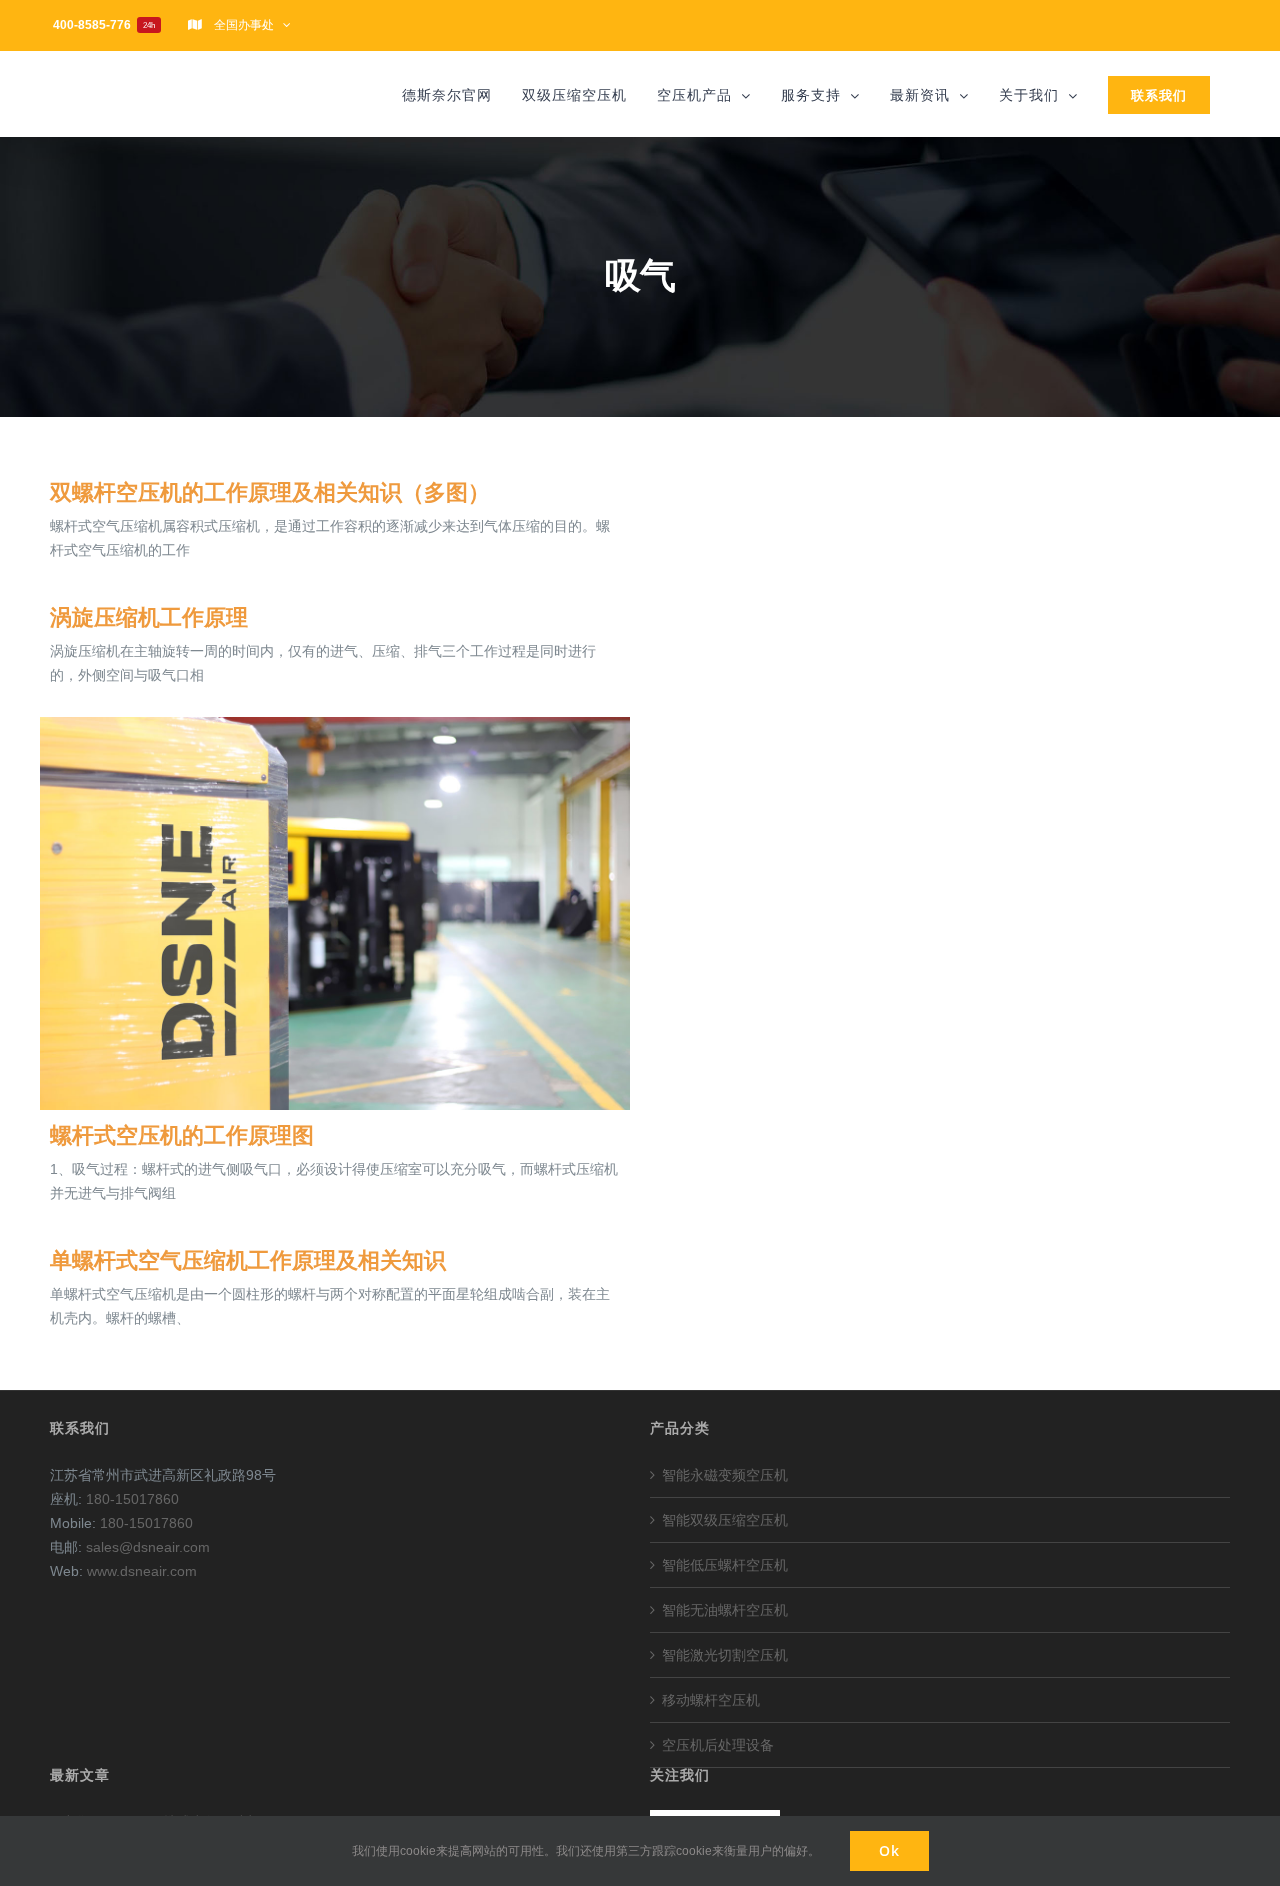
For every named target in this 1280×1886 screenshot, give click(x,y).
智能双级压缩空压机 (725, 1520)
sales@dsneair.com (148, 1547)
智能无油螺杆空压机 (725, 1610)
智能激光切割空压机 (725, 1655)
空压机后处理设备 (718, 1745)
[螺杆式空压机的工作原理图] (335, 913)
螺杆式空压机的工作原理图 (182, 1135)
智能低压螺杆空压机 (725, 1565)
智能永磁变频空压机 (725, 1475)
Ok (889, 1850)
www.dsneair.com (142, 1571)
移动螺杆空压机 (711, 1700)
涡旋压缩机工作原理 (149, 617)
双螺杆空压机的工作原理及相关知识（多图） (270, 492)
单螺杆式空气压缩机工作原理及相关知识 (248, 1260)
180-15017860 (132, 1499)
